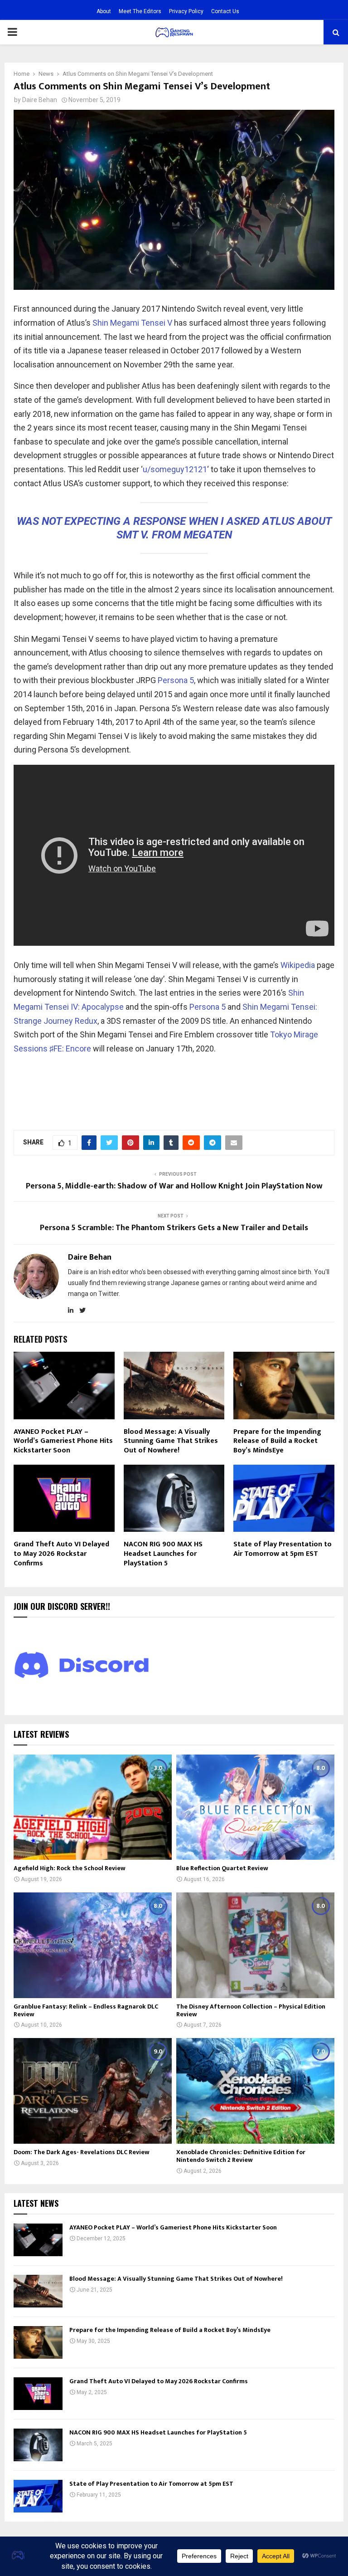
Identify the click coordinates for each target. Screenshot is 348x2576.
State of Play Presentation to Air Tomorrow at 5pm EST (283, 1549)
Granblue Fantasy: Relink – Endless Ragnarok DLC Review (86, 2010)
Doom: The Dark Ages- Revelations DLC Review (82, 2152)
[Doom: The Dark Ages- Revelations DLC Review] (93, 2091)
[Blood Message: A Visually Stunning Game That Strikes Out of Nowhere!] (38, 2291)
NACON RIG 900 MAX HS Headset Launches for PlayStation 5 (163, 1554)
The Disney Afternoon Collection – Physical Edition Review (251, 2010)
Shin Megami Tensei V (132, 323)
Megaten (208, 535)
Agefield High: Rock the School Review (70, 1868)
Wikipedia (298, 965)
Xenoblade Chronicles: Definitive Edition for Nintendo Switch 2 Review (241, 2156)
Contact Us (225, 11)
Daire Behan (40, 100)
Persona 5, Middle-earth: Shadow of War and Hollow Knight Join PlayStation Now (174, 1186)
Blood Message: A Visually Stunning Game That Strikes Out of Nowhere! (171, 1441)
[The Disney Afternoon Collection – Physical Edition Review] (255, 1945)
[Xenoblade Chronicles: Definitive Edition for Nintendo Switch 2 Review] (255, 2091)
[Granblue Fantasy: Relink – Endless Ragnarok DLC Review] (93, 1945)
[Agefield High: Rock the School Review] (93, 1807)
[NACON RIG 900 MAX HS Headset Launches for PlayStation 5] (38, 2445)
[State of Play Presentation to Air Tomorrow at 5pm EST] (38, 2496)
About (104, 11)
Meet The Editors (140, 11)
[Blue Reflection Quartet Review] (255, 1807)
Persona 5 (176, 680)
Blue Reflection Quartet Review (222, 1868)
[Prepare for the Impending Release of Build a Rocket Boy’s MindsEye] (38, 2342)
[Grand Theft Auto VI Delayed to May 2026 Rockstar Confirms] (38, 2394)
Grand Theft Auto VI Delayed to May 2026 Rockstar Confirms (61, 1554)
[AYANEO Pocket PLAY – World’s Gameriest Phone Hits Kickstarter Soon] (38, 2240)
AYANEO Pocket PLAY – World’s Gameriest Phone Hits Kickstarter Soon (63, 1441)
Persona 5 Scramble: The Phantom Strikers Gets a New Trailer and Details (174, 1228)
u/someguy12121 (175, 469)
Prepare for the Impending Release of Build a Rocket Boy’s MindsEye (277, 1441)
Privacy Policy (186, 11)
